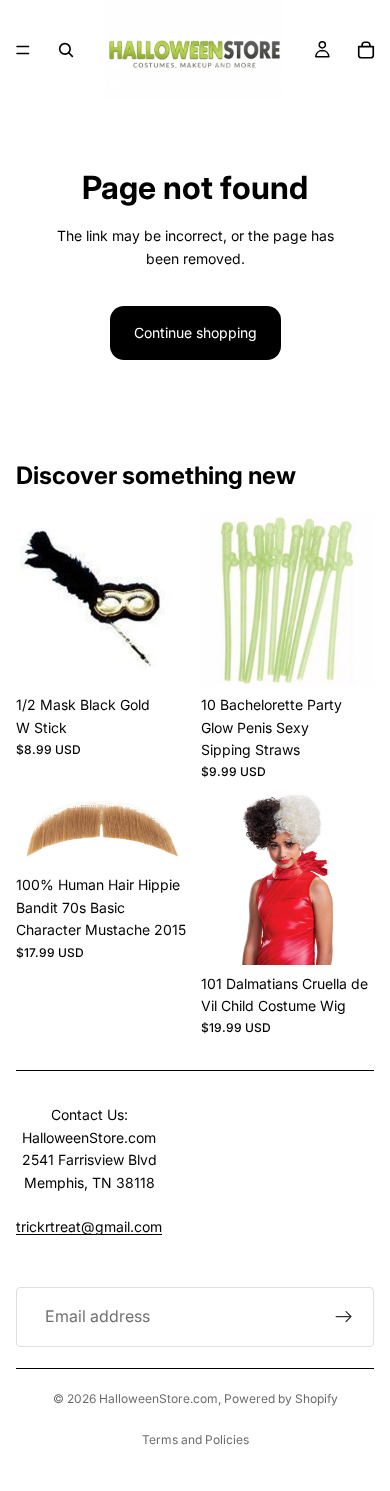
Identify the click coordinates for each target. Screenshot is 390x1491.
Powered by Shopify (281, 1398)
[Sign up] (344, 1317)
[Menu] (23, 50)
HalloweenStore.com (158, 1398)
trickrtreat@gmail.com (89, 1226)
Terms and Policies (195, 1439)
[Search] (66, 50)
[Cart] (366, 50)
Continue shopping (195, 332)
